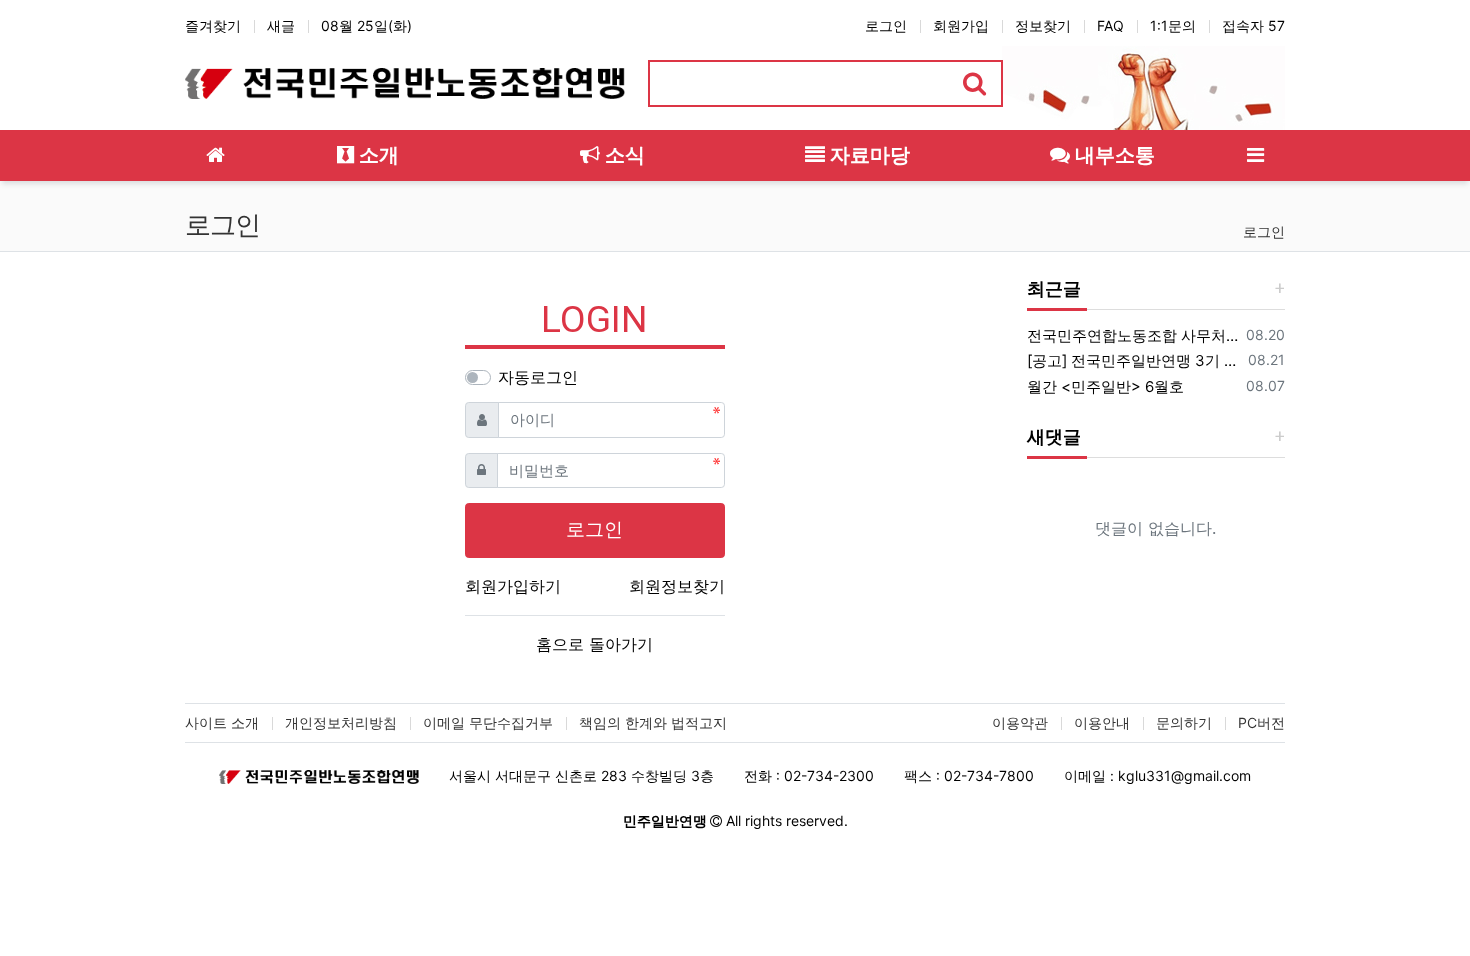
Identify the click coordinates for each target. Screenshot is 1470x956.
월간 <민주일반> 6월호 (1105, 386)
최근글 (1054, 288)
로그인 (886, 25)
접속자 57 (1253, 25)
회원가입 (961, 25)
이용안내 (1102, 722)
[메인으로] (215, 155)
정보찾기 (1043, 25)
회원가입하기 (513, 586)
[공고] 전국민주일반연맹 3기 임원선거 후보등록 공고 (1134, 360)
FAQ (1110, 25)
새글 (281, 25)
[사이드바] (1255, 155)
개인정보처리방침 (341, 722)
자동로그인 (538, 377)
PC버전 (1261, 722)
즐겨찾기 (213, 25)
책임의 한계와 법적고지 (653, 722)
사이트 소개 (222, 722)
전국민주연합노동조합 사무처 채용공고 (1133, 335)
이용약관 (1020, 722)
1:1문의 (1173, 25)
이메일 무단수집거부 (488, 722)
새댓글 (1054, 436)
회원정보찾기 (677, 586)
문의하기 (1184, 722)
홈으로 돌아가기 (594, 644)
